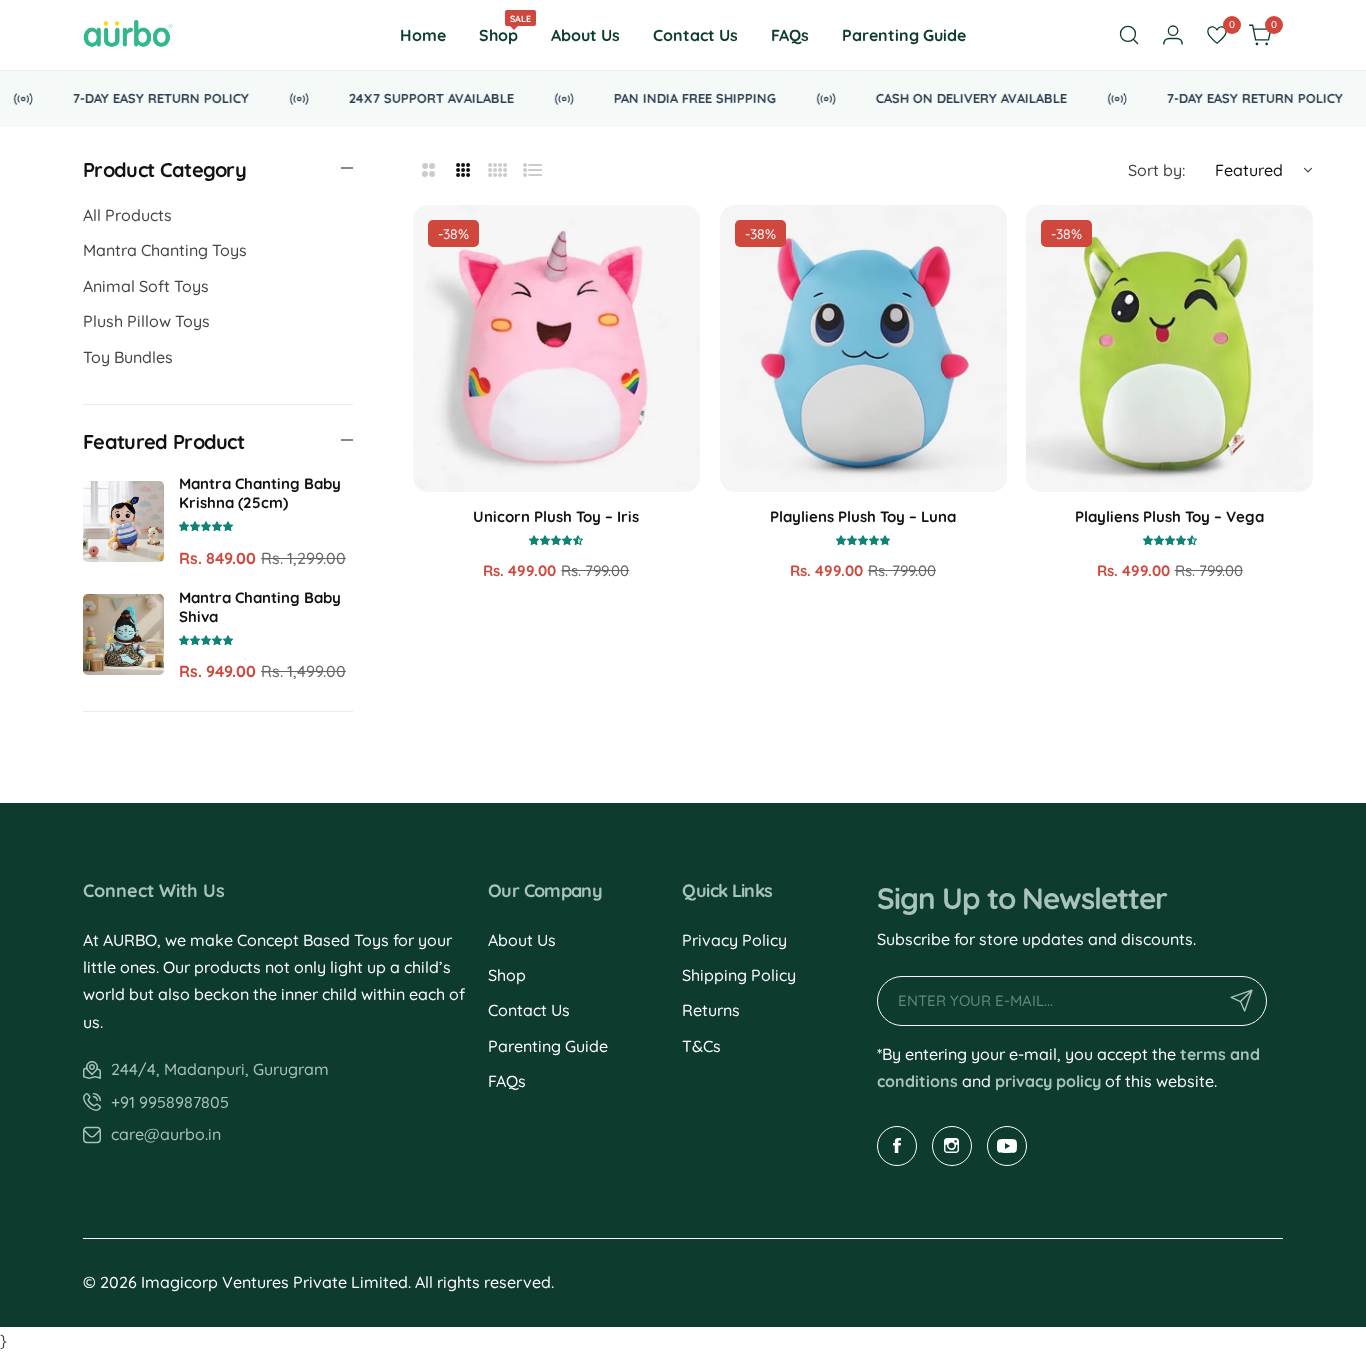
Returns (711, 1010)
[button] (206, 525)
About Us (522, 940)
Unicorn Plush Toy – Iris (556, 516)
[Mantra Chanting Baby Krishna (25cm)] (123, 521)
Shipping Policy (739, 975)
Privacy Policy (734, 940)
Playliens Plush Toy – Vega (1169, 516)
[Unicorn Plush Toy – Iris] (556, 348)
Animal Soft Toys (146, 286)
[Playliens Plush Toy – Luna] (863, 348)
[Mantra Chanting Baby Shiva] (123, 634)
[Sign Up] (1242, 1001)
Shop (507, 975)
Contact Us (529, 1010)
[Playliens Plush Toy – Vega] (1169, 348)
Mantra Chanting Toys (165, 250)
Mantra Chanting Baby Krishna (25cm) (260, 493)
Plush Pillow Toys (146, 321)
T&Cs (701, 1046)
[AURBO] (128, 35)
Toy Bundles (128, 357)
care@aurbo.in (166, 1134)
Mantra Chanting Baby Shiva (260, 607)
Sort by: (1156, 170)
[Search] (1129, 35)
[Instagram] (952, 1146)
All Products (127, 215)
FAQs (507, 1081)
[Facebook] (897, 1146)
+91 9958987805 (170, 1102)
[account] (1173, 35)
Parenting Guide (548, 1046)
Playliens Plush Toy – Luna (863, 516)
